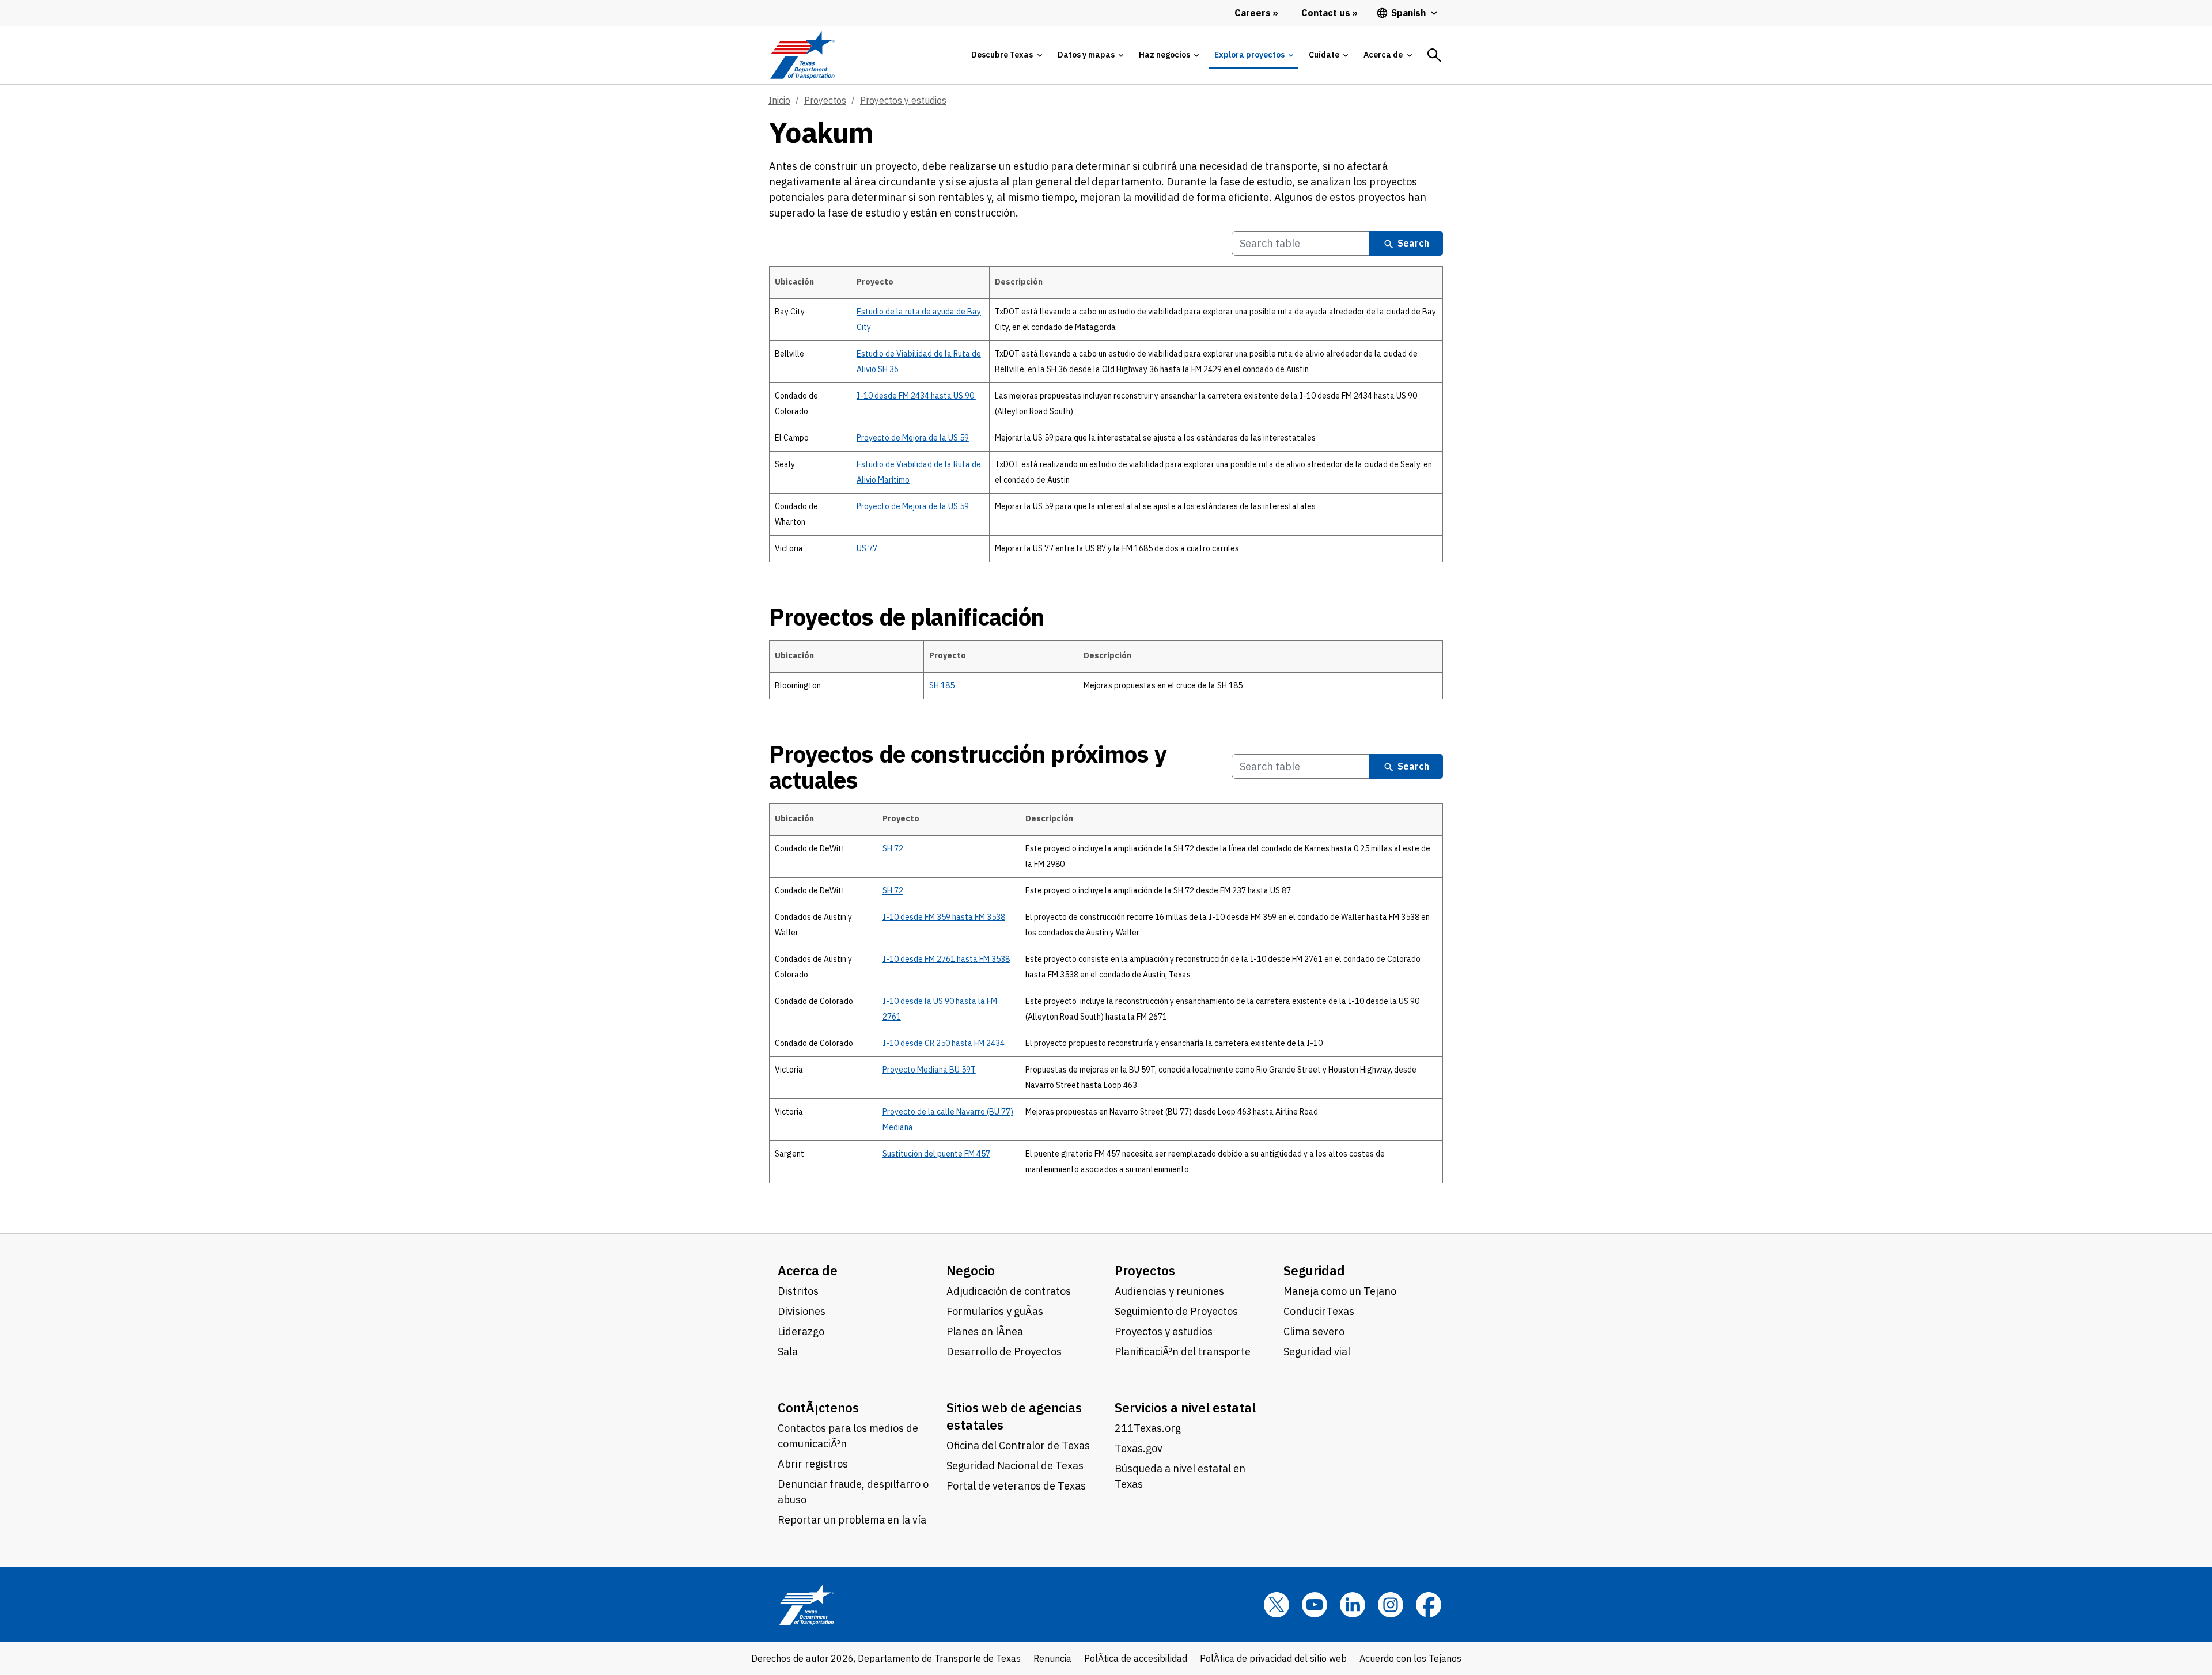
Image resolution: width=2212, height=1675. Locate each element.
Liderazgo (801, 1331)
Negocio (971, 1270)
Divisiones (802, 1311)
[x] (1277, 1605)
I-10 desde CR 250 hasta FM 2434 (944, 1043)
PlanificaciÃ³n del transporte (1183, 1352)
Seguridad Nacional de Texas (1015, 1466)
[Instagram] (1391, 1605)
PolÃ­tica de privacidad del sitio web (1273, 1658)
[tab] (1006, 55)
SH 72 (893, 848)
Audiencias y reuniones (1169, 1291)
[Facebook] (1429, 1605)
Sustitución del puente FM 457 (936, 1154)
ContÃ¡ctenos (818, 1407)
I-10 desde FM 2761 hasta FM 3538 (946, 959)
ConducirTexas (1319, 1311)
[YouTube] (1315, 1605)
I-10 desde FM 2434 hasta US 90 (916, 396)
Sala (788, 1352)
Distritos (798, 1291)
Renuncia (1052, 1658)
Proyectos (825, 100)
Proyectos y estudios (903, 100)
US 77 (867, 548)
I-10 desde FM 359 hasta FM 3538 (944, 917)
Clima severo (1314, 1331)
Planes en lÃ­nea (985, 1331)
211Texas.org (1148, 1428)
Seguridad (1314, 1270)
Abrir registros (813, 1464)
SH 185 (942, 685)
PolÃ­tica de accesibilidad (1136, 1658)
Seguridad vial (1317, 1352)
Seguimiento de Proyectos (1176, 1311)
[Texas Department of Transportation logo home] (802, 55)
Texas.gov (1139, 1448)
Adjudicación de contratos (1009, 1291)
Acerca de (808, 1270)
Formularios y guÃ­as (995, 1311)
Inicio (779, 100)
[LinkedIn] (1353, 1605)
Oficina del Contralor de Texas (1018, 1445)
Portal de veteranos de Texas (1016, 1486)
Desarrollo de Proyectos (1004, 1352)
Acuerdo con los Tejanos (1410, 1658)
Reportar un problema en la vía (852, 1520)
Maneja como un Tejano (1340, 1291)
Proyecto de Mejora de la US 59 (913, 438)
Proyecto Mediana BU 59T (929, 1070)
